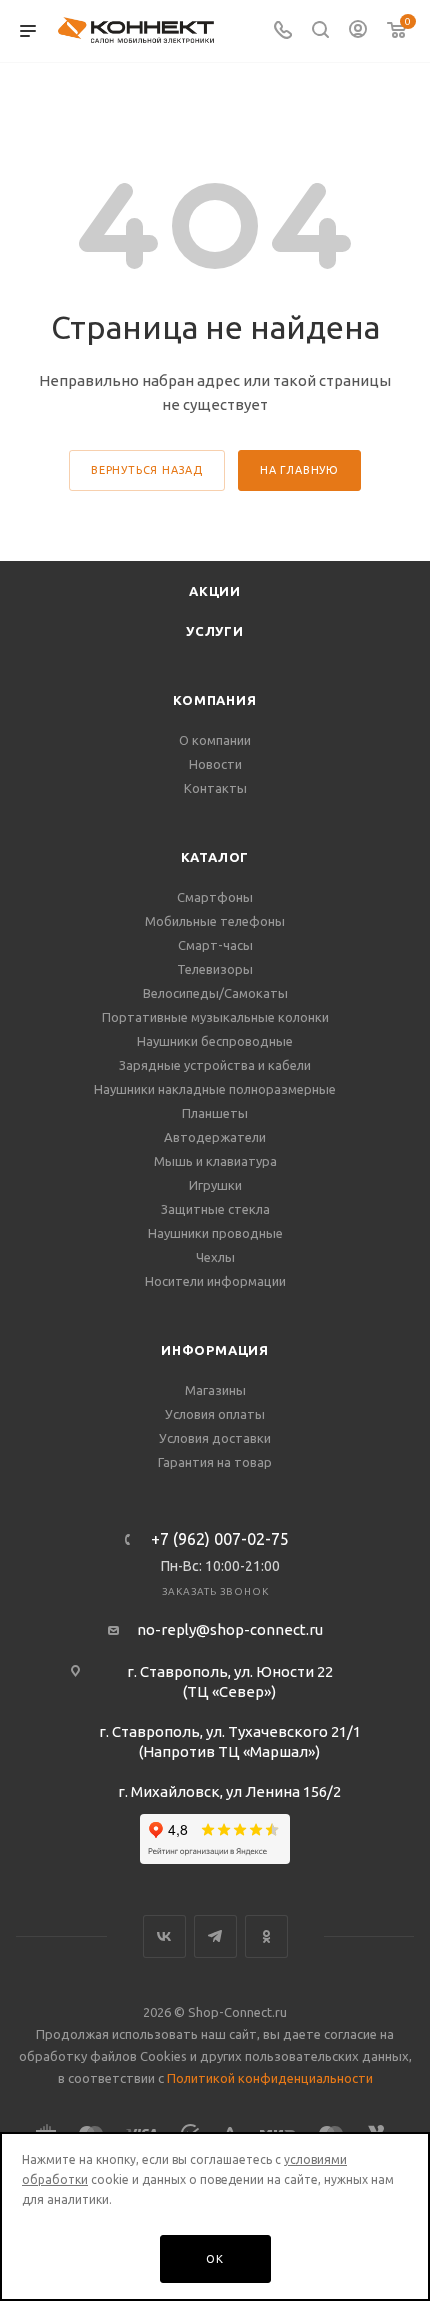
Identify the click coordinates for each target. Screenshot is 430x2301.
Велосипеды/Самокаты (215, 993)
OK (215, 2259)
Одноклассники (266, 1936)
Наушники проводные (215, 1233)
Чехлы (215, 1257)
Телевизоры (215, 969)
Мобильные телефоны (215, 921)
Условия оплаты (215, 1414)
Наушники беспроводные (215, 1041)
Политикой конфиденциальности (270, 2078)
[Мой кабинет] (358, 31)
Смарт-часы (215, 945)
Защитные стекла (215, 1209)
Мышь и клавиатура (215, 1161)
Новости (215, 764)
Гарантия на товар (215, 1462)
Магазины (215, 1390)
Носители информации (215, 1281)
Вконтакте (164, 1936)
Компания (214, 700)
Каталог (215, 857)
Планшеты (215, 1113)
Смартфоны (215, 897)
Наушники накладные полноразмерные (215, 1089)
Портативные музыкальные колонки (215, 1017)
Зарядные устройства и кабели (215, 1065)
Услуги (215, 631)
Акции (215, 591)
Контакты (215, 788)
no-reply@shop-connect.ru (230, 1629)
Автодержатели (215, 1137)
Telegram (215, 1936)
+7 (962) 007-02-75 (220, 1539)
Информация (215, 1350)
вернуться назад (147, 470)
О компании (215, 740)
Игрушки (215, 1185)
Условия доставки (215, 1438)
